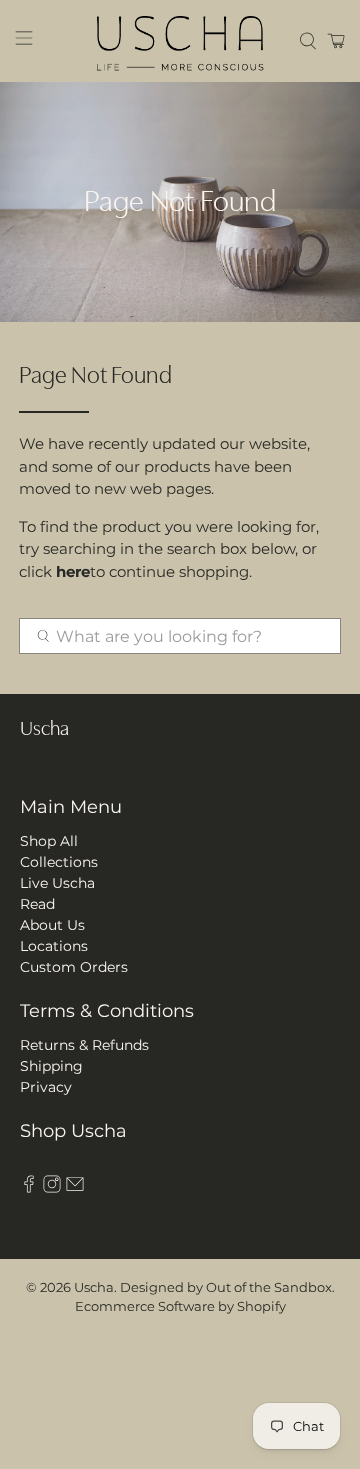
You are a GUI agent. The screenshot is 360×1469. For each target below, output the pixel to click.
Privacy (46, 1087)
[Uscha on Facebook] (29, 1188)
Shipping (51, 1066)
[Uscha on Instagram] (52, 1188)
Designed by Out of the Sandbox (226, 1287)
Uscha (94, 1287)
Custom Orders (74, 967)
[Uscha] (180, 41)
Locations (54, 946)
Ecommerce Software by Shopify (180, 1306)
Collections (59, 862)
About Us (52, 925)
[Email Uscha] (75, 1188)
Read (37, 904)
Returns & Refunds (84, 1045)
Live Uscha (57, 883)
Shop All (49, 841)
